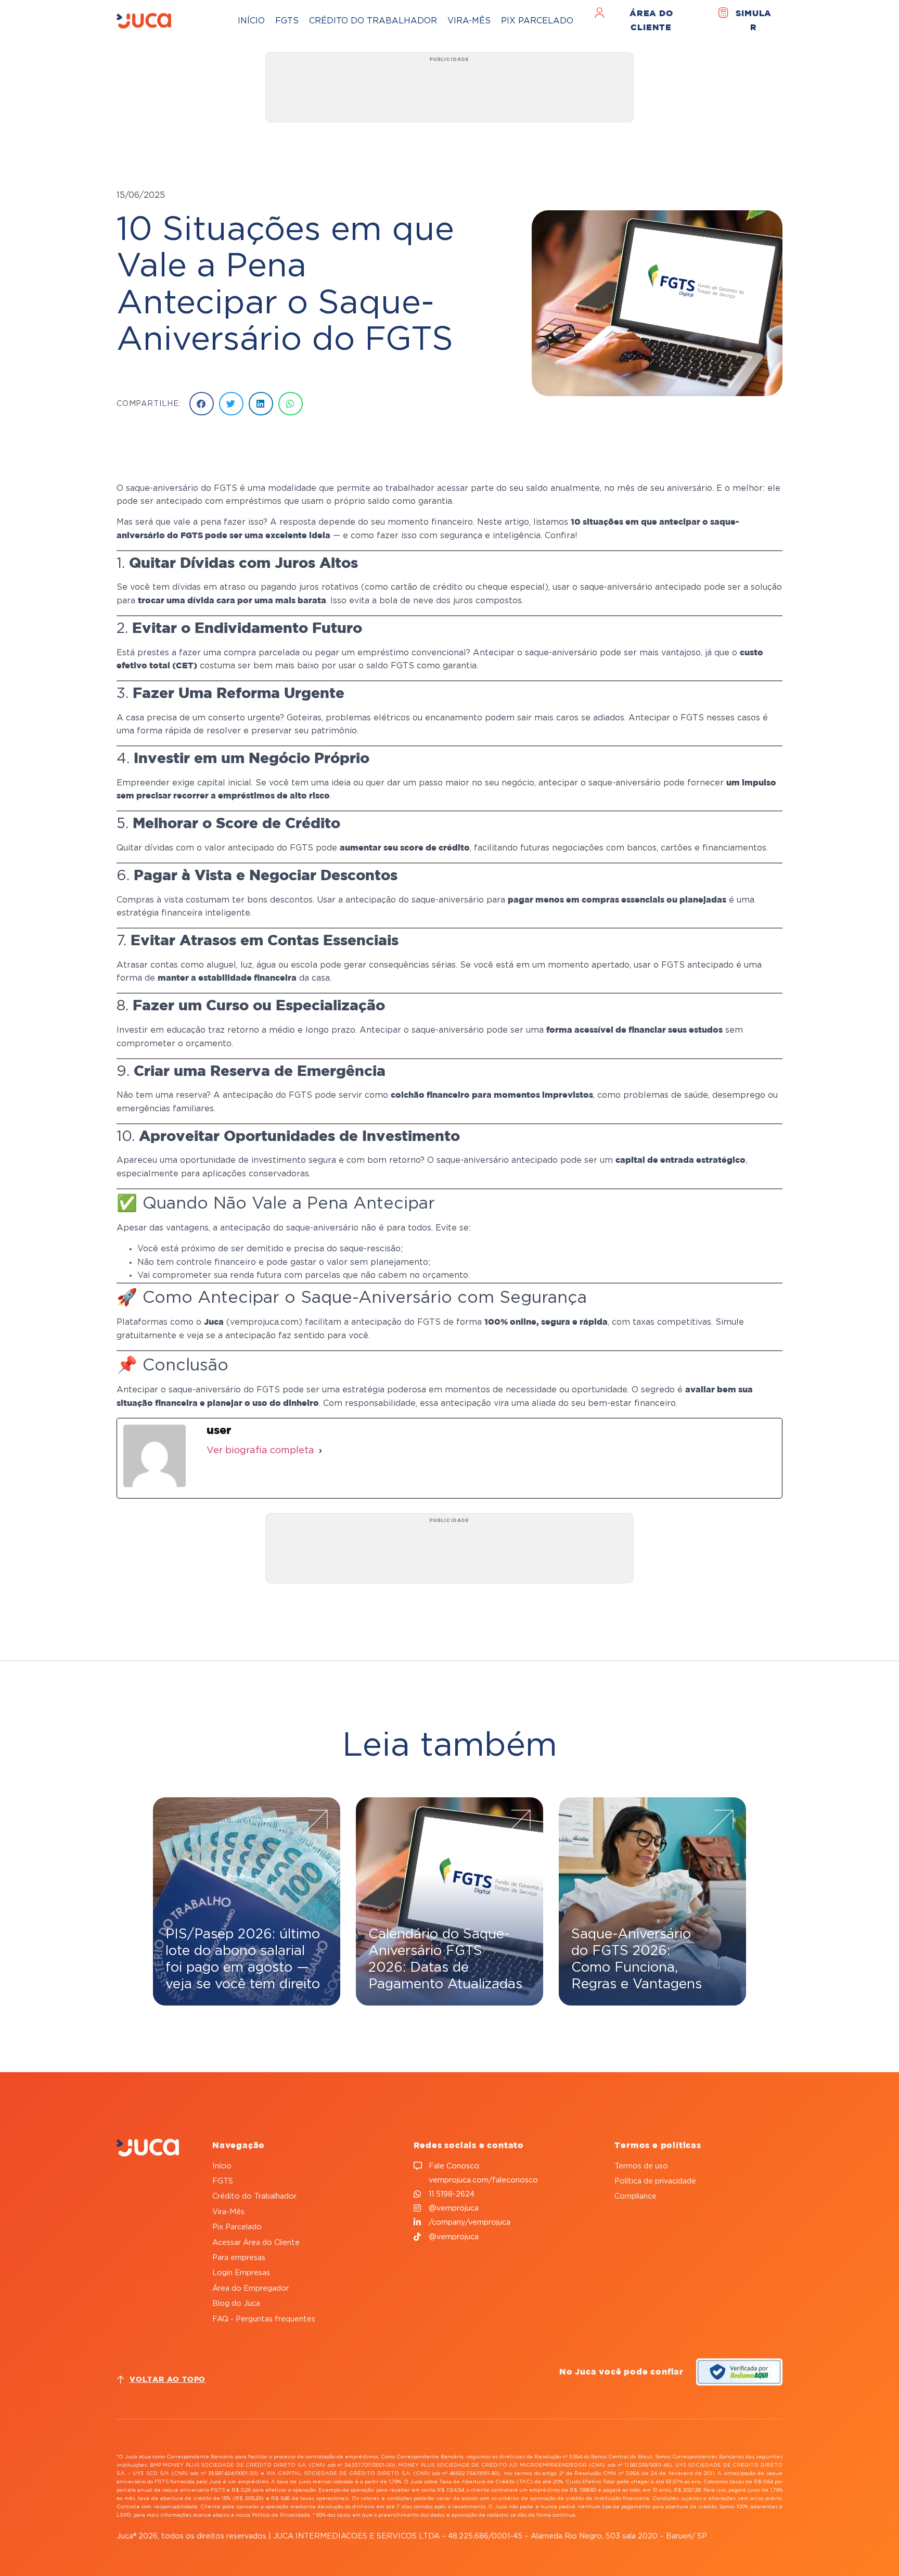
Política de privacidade (655, 2181)
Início (251, 21)
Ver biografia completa (260, 1451)
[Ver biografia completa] (320, 1451)
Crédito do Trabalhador (373, 21)
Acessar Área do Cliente (256, 2243)
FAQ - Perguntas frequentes (264, 2319)
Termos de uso (641, 2166)
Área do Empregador (251, 2288)
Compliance (635, 2196)
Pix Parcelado (537, 21)
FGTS (287, 21)
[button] (202, 404)
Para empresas (239, 2258)
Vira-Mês (469, 21)
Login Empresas (241, 2273)
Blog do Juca (236, 2304)
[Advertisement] (449, 91)
